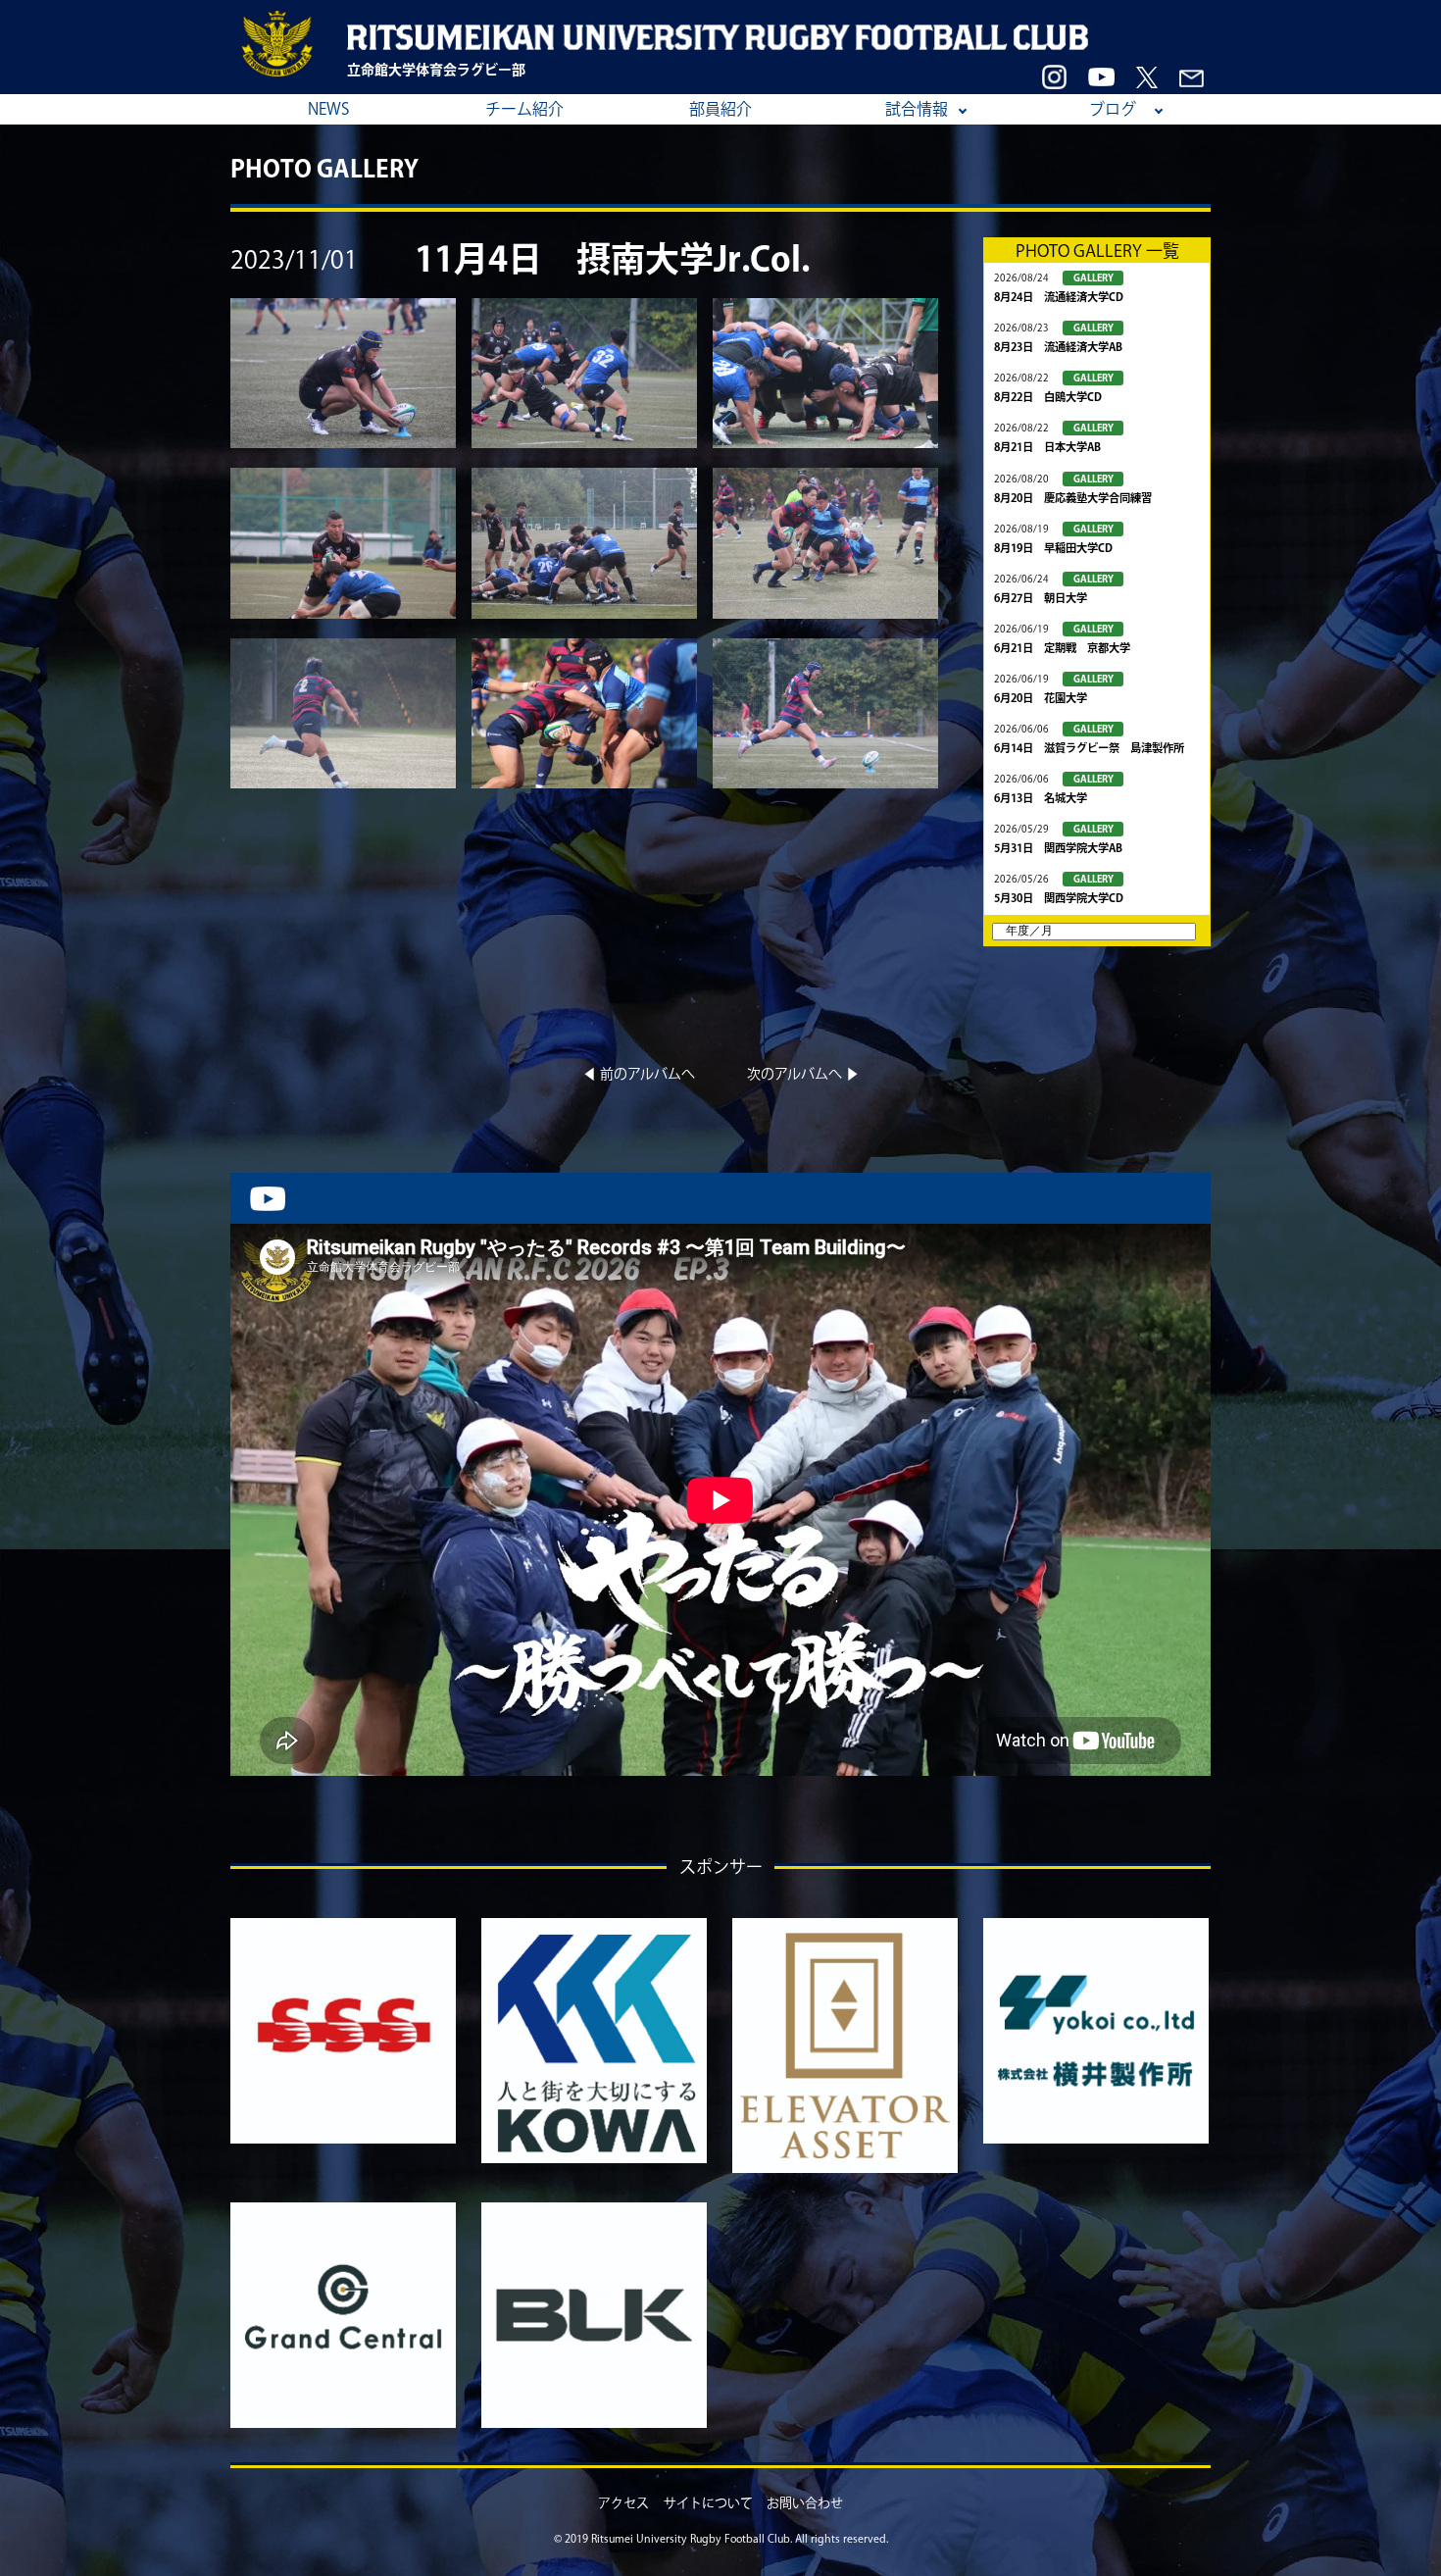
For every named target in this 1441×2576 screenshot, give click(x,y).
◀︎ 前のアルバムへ (639, 1074)
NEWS (328, 109)
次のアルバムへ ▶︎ (803, 1074)
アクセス (623, 2503)
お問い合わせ (805, 2503)
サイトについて (708, 2503)
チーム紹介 (524, 109)
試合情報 (917, 109)
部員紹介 (720, 109)
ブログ (1113, 109)
